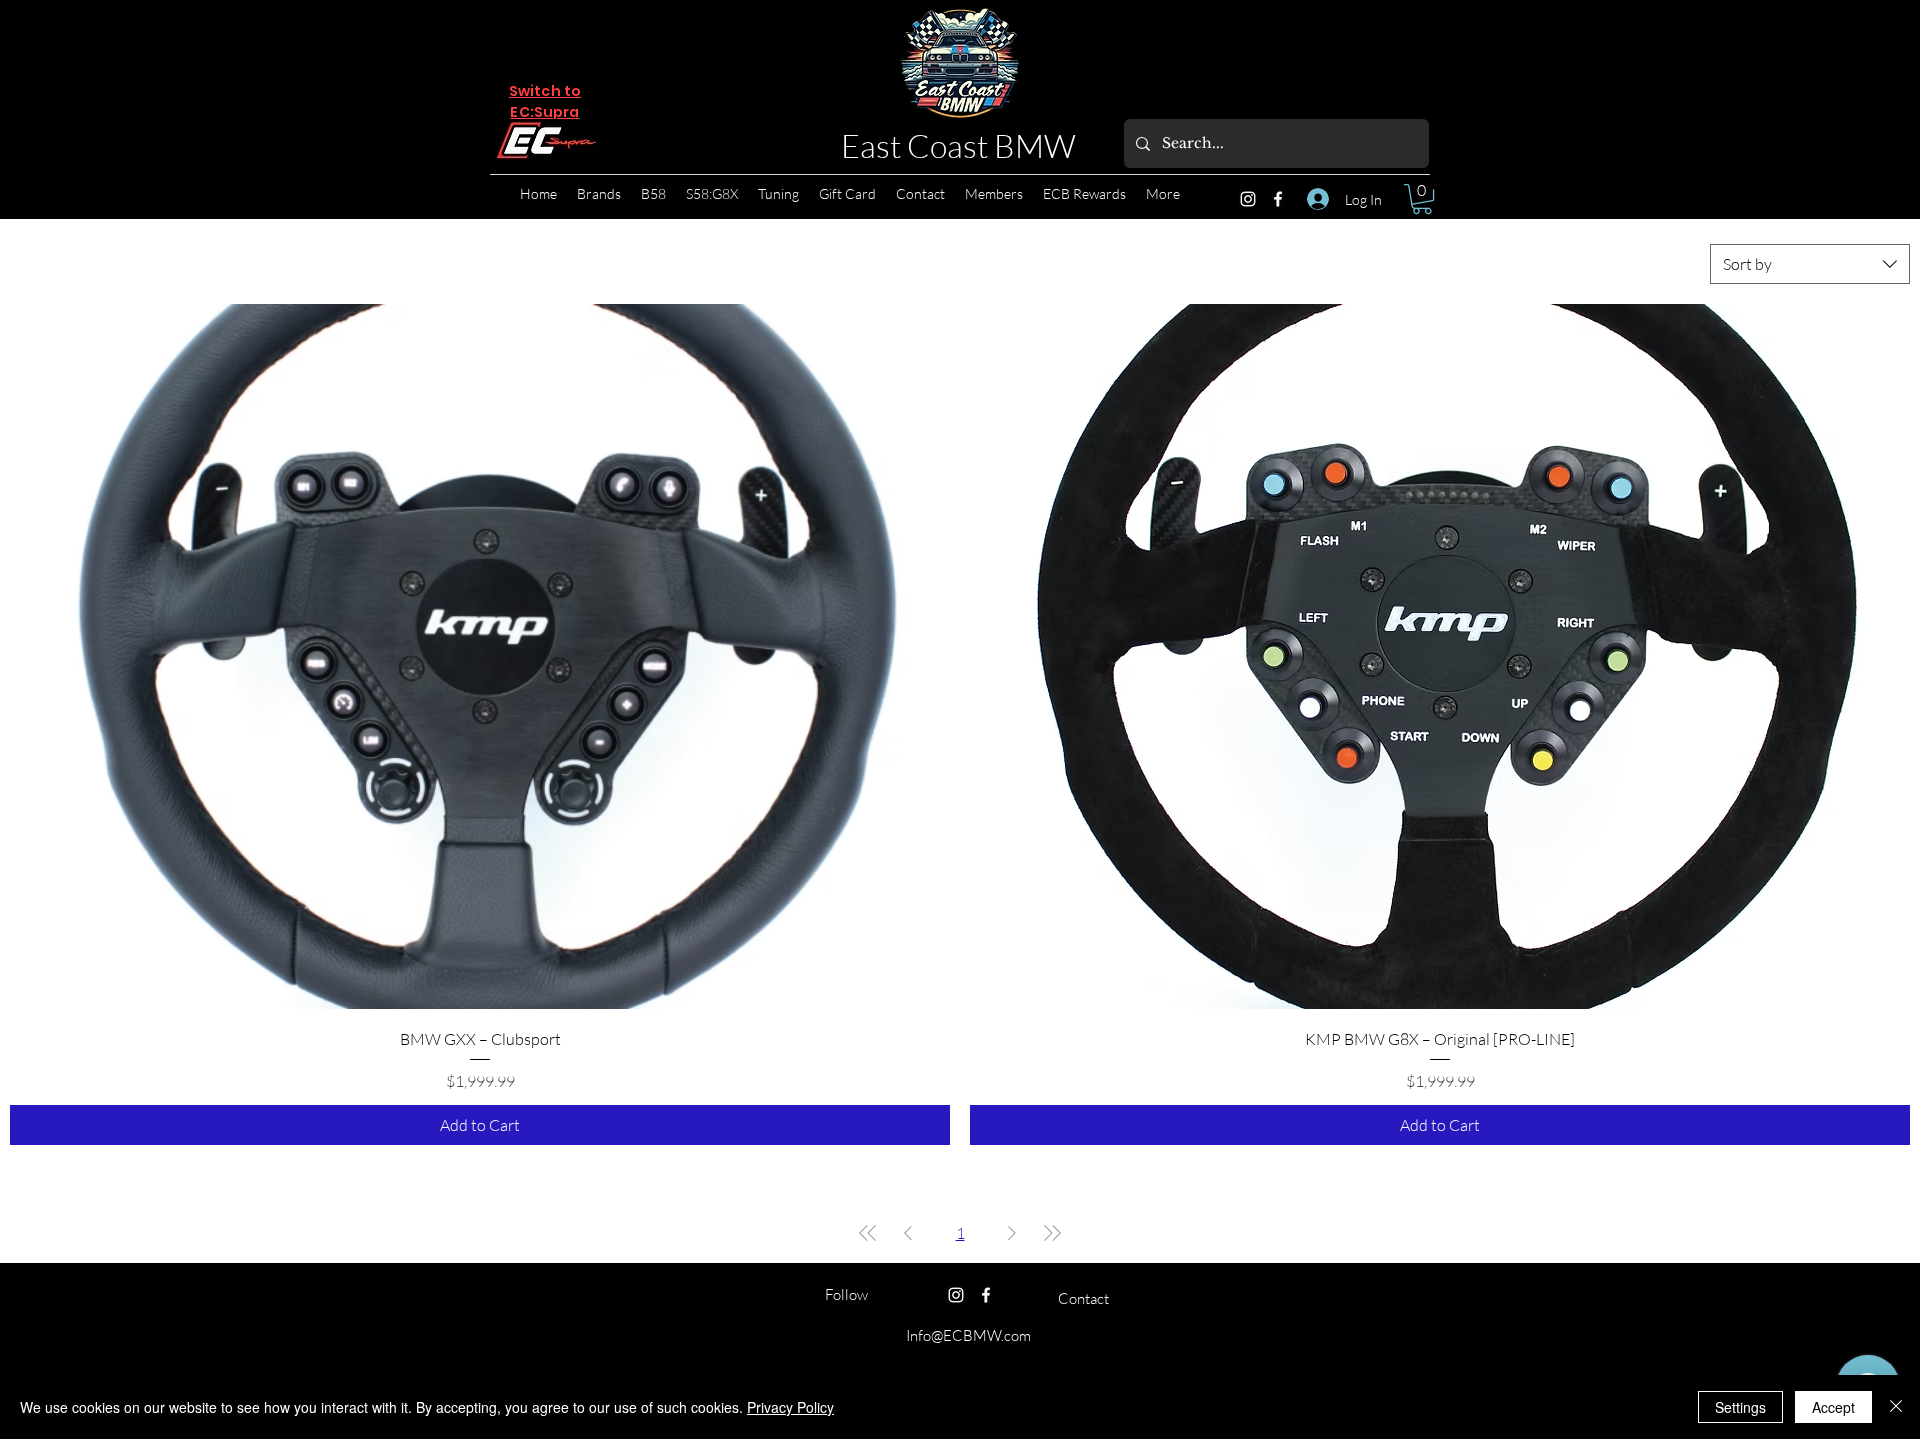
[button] (1422, 199)
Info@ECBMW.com (968, 1335)
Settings (1740, 1407)
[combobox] (1810, 264)
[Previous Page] (908, 1233)
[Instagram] (1248, 199)
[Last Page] (1052, 1233)
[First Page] (868, 1233)
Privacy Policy (790, 1407)
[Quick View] (480, 656)
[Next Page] (1012, 1233)
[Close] (1896, 1407)
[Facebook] (1278, 199)
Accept (1833, 1407)
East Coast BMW (958, 145)
